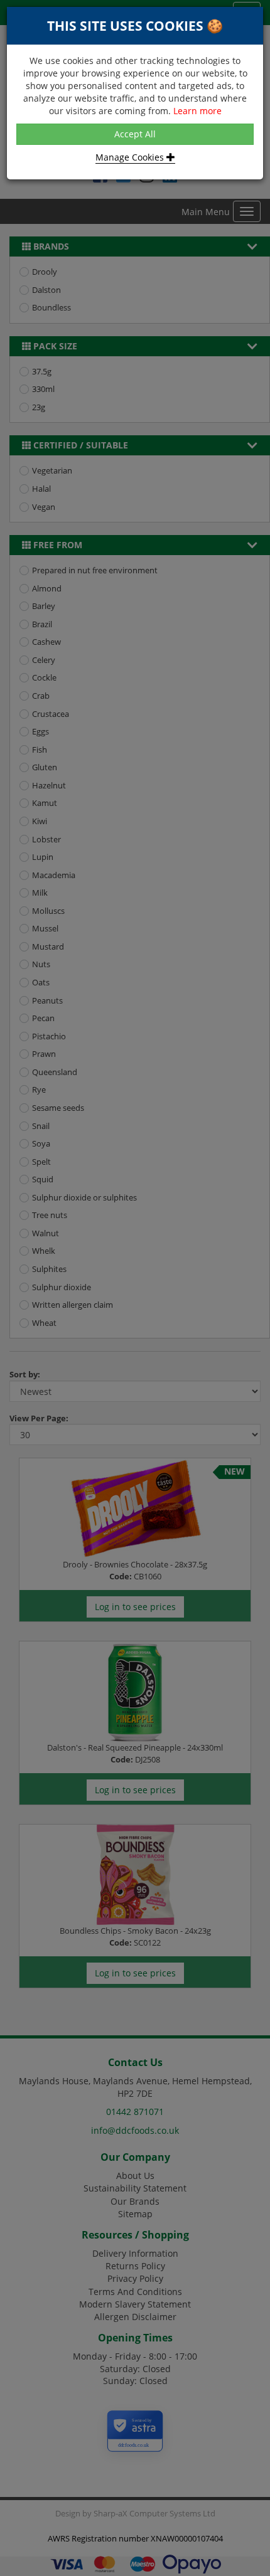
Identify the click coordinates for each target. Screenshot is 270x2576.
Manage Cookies (131, 157)
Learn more (197, 111)
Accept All (135, 134)
